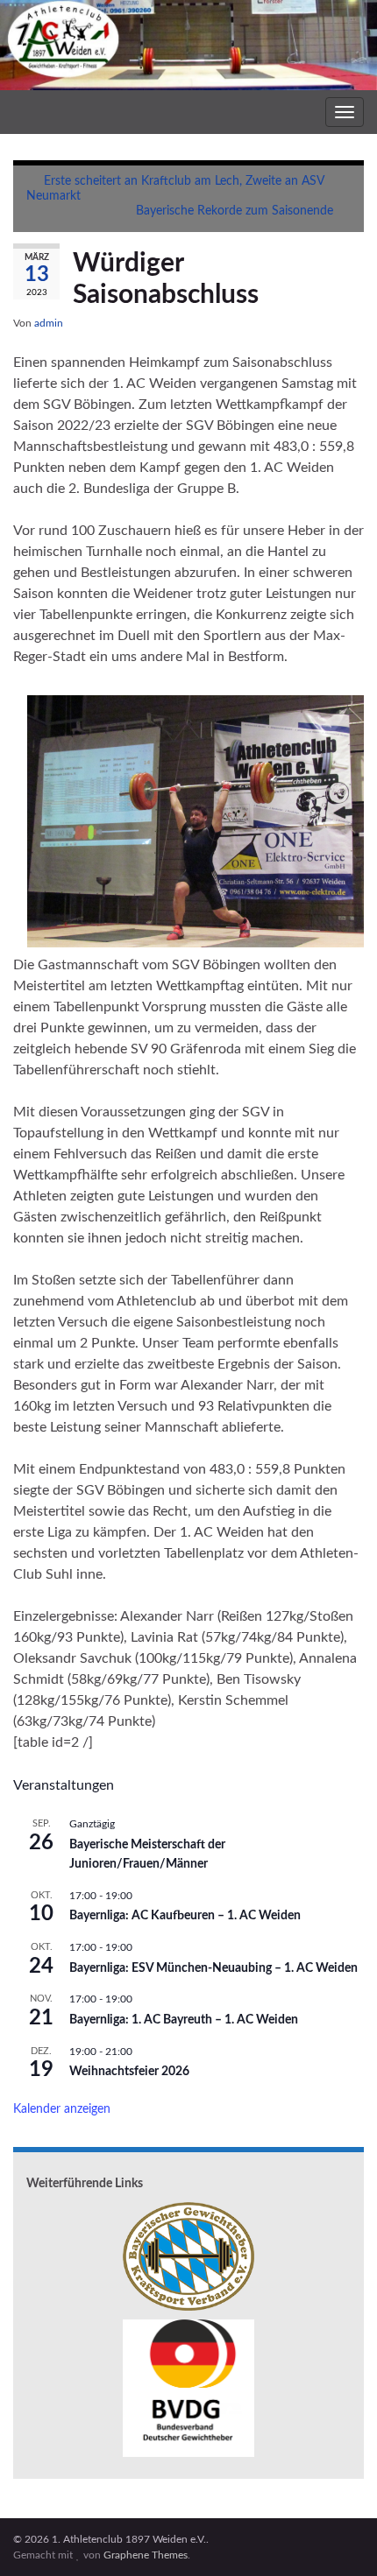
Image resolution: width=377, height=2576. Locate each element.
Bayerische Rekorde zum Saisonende (235, 211)
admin (49, 323)
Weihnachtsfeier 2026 (129, 2072)
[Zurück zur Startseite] (188, 45)
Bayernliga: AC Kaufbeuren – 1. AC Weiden (185, 1916)
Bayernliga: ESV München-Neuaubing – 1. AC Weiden (213, 1968)
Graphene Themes (146, 2555)
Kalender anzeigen (62, 2109)
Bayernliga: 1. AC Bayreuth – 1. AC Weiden (184, 2020)
